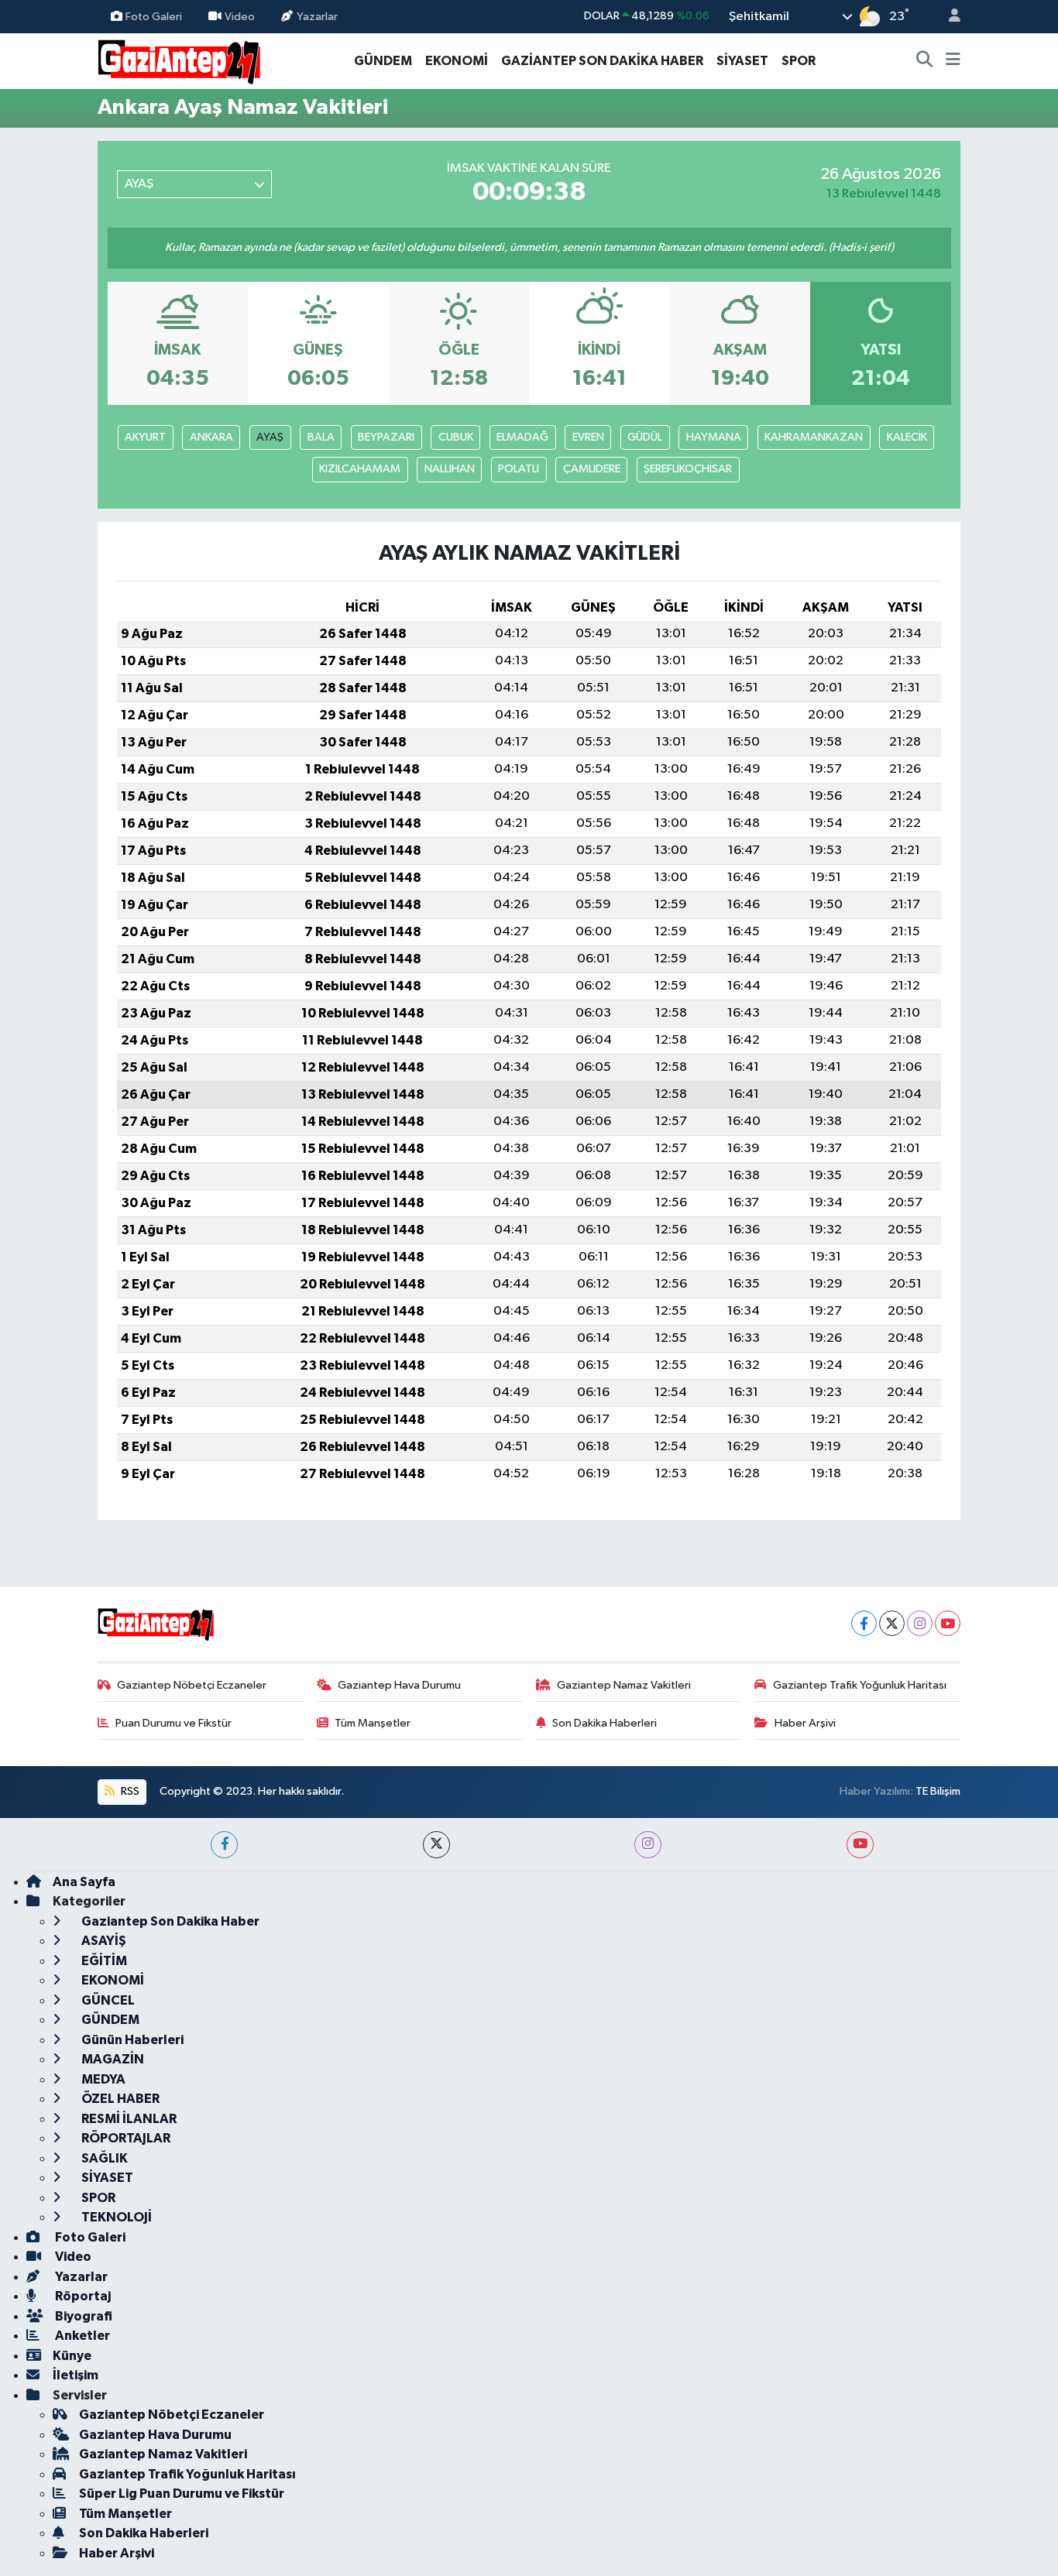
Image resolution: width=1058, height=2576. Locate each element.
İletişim (76, 2375)
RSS (129, 1791)
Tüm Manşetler (373, 1723)
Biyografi (82, 2316)
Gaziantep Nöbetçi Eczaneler (192, 1685)
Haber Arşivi (805, 1723)
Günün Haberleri (131, 2040)
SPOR (799, 61)
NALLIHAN (450, 469)
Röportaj (82, 2296)
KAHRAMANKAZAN (814, 437)
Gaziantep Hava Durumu (399, 1685)
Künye (72, 2356)
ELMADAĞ (522, 437)
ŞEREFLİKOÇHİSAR (688, 469)
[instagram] (648, 1845)
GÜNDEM (383, 61)
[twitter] (436, 1845)
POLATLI (519, 469)
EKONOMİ (457, 61)
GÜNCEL (107, 2000)
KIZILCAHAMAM (360, 469)
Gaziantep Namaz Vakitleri (624, 1685)
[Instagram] (920, 1623)
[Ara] (925, 61)
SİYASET (742, 61)
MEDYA (102, 2079)
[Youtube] (948, 1623)
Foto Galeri (154, 16)
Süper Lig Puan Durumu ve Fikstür (182, 2494)
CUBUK (456, 437)
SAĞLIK (103, 2158)
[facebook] (224, 1845)
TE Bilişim (938, 1791)
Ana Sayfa (84, 1882)
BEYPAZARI (386, 437)
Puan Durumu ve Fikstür (173, 1723)
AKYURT (145, 437)
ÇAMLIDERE (592, 469)
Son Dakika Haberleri (605, 1723)
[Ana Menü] (953, 61)
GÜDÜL (645, 437)
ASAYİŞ (103, 1941)
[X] (892, 1623)
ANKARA (211, 437)
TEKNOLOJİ (115, 2217)
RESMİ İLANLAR (128, 2119)
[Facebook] (864, 1623)
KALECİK (907, 437)
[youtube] (860, 1845)
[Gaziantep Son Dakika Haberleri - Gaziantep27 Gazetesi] (179, 60)
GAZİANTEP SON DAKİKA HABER (602, 61)
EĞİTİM (103, 1961)
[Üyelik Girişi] (948, 17)
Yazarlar (317, 16)
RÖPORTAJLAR (125, 2138)
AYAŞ (270, 437)
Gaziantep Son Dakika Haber (169, 1921)
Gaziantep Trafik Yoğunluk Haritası (860, 1685)
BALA (321, 437)
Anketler (81, 2336)
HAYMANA (714, 437)
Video (240, 16)
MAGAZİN (112, 2059)
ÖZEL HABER (119, 2099)
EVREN (588, 437)
